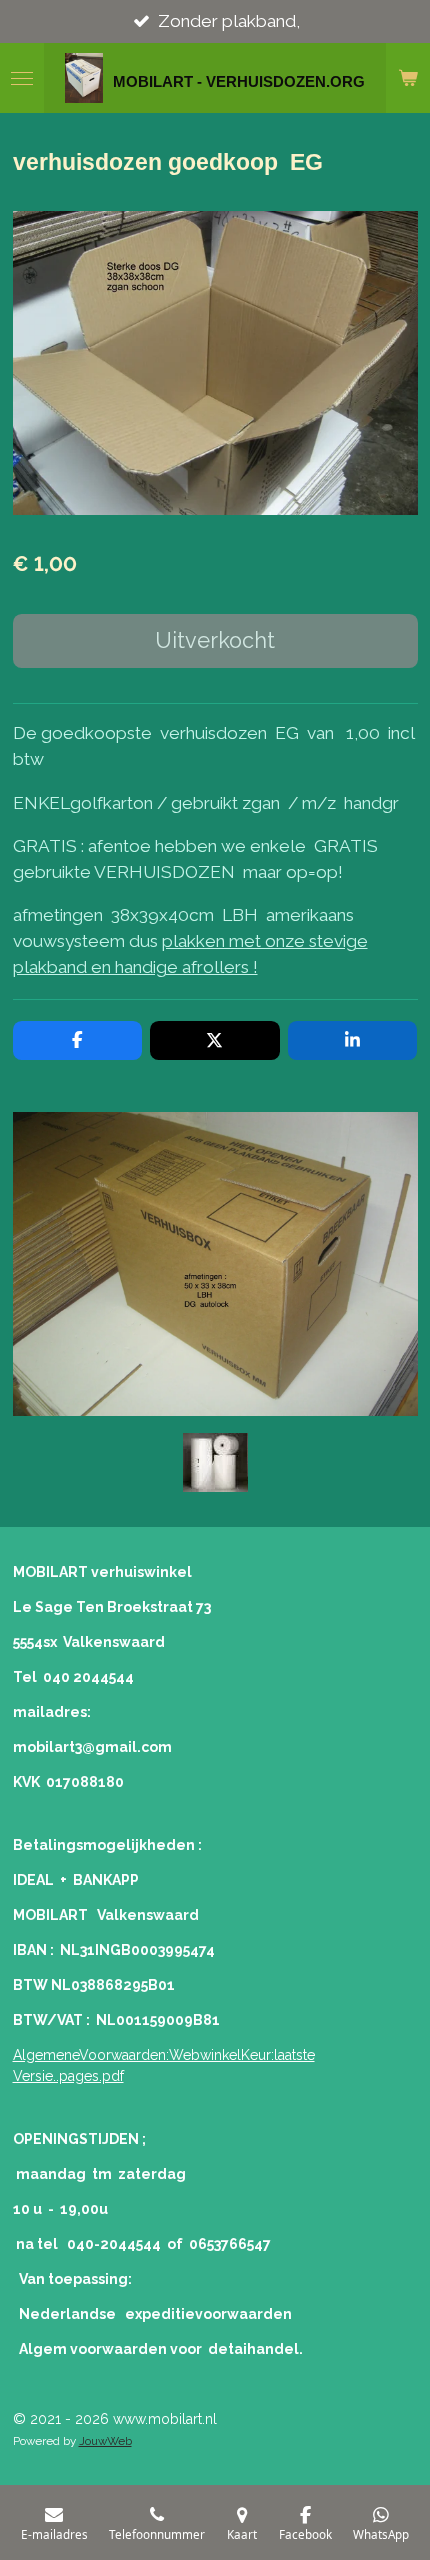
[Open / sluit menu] (22, 78)
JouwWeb (105, 2441)
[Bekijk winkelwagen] (408, 78)
